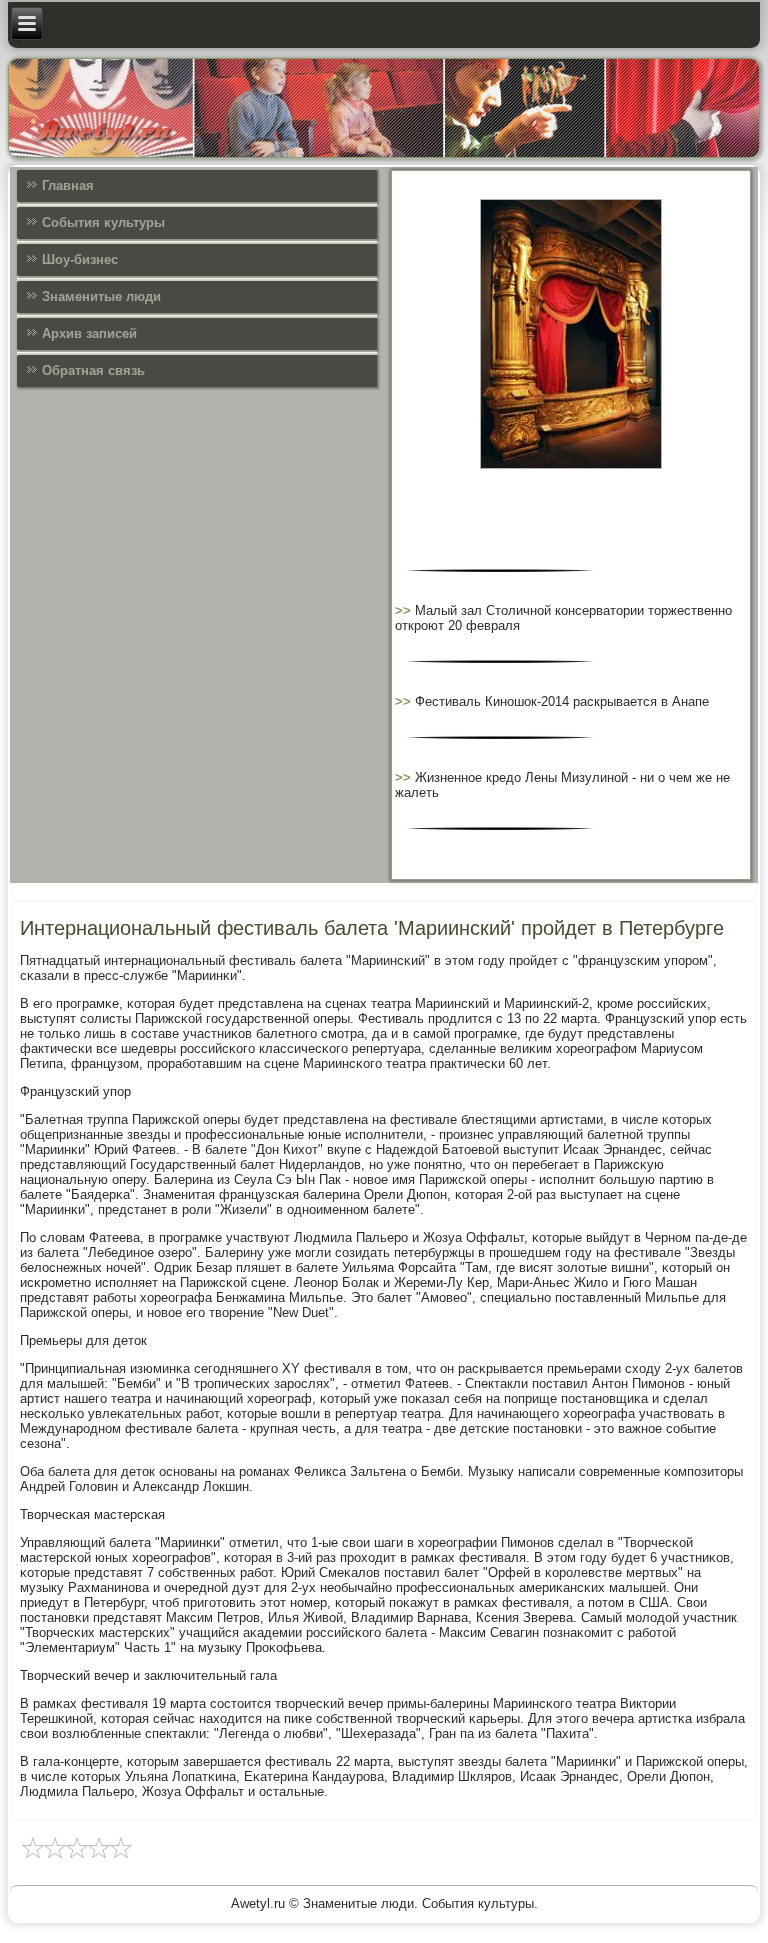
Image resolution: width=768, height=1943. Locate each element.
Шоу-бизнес (80, 259)
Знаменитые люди (101, 296)
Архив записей (89, 333)
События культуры (103, 222)
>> (405, 610)
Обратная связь (93, 370)
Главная (68, 185)
